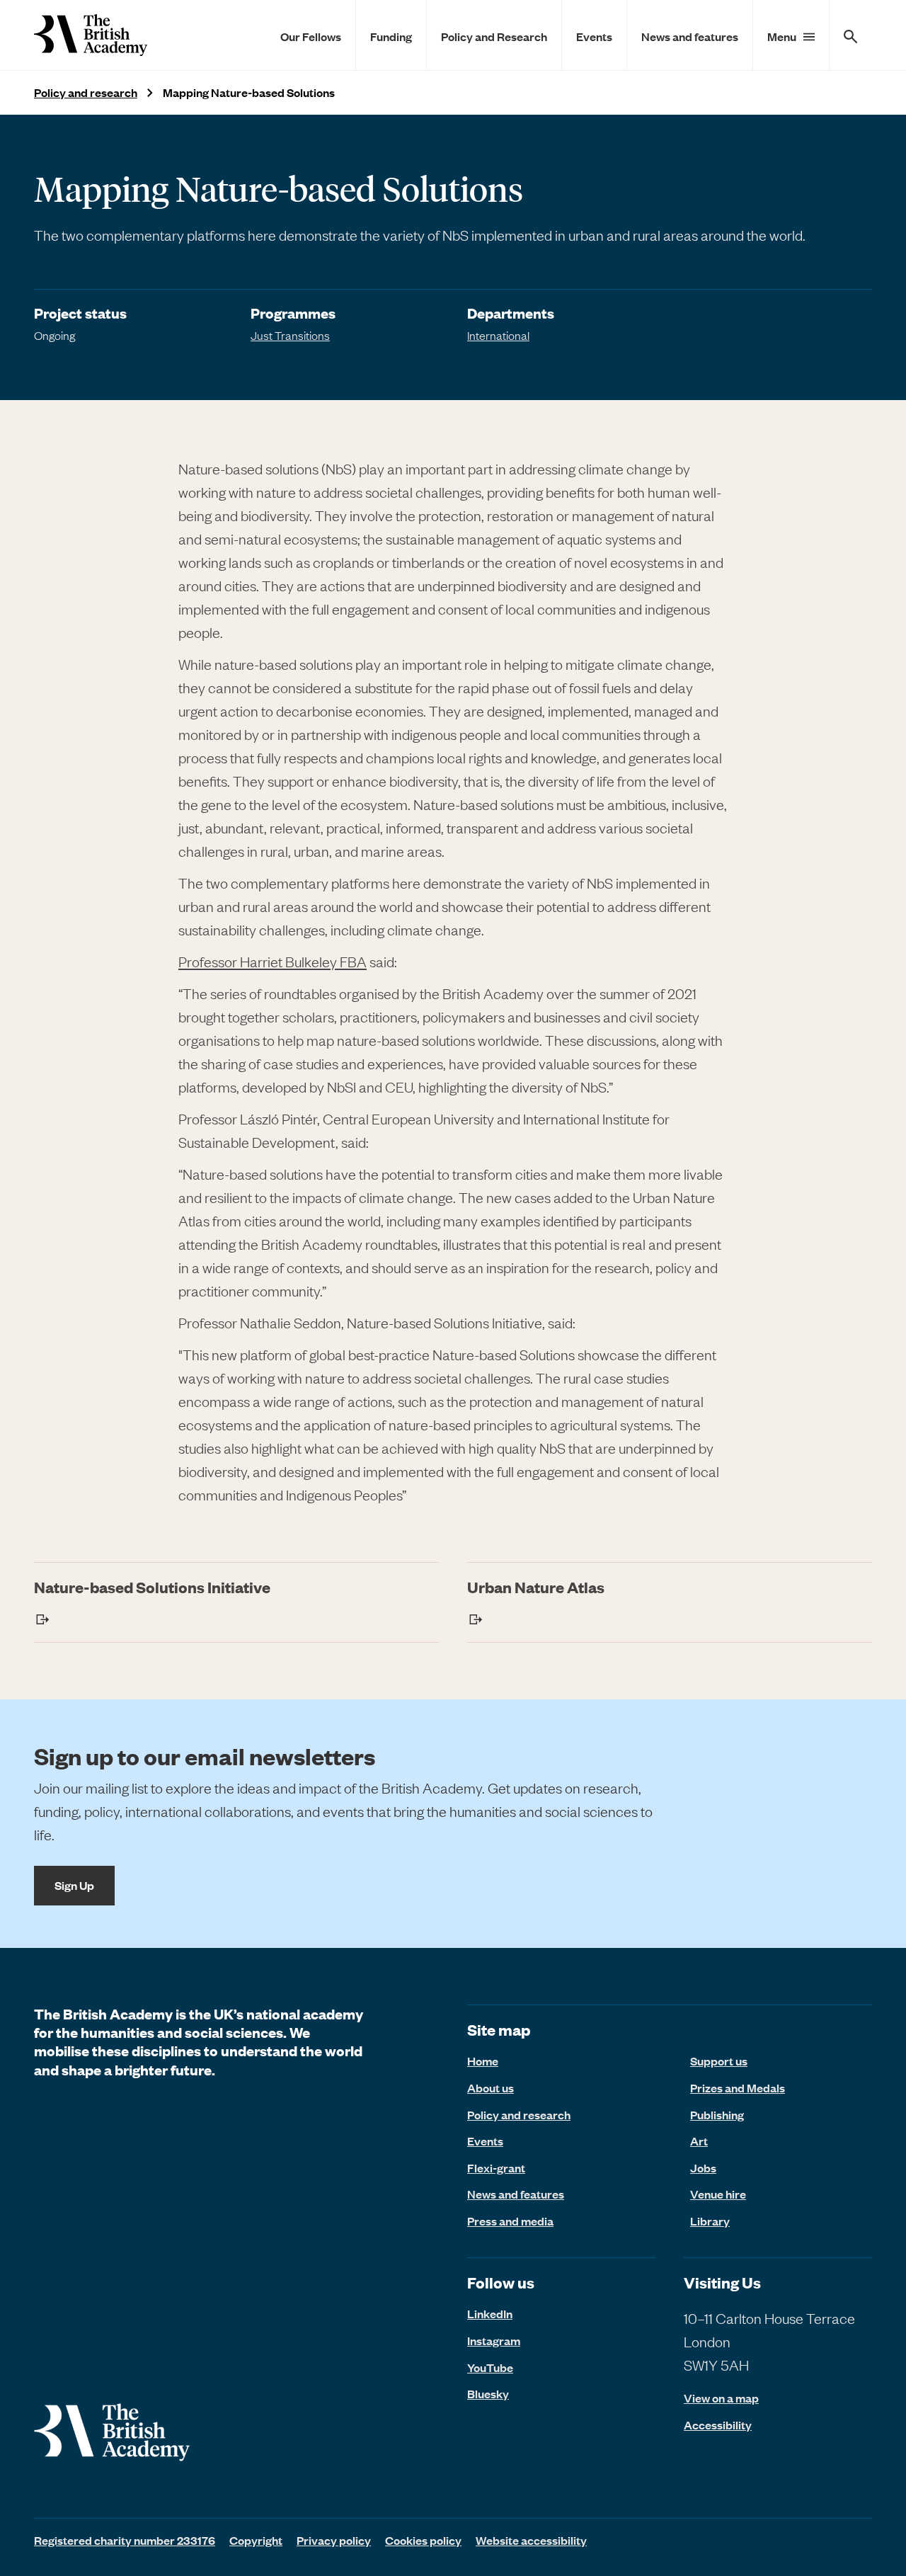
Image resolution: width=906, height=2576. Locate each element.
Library (710, 2221)
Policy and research (86, 92)
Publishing (717, 2114)
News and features (690, 36)
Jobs (703, 2167)
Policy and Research (494, 36)
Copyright (256, 2540)
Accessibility (718, 2425)
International (498, 335)
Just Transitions (290, 335)
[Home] (91, 35)
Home (483, 2061)
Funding (391, 36)
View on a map (721, 2398)
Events (594, 36)
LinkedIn (490, 2313)
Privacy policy (334, 2540)
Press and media (510, 2221)
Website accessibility (531, 2540)
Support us (719, 2061)
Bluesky (488, 2393)
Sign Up (74, 1885)
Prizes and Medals (738, 2087)
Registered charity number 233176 (125, 2540)
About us (491, 2087)
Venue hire (718, 2194)
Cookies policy (423, 2540)
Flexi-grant (496, 2167)
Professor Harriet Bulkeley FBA (273, 961)
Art (699, 2141)
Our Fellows (311, 36)
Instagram (494, 2340)
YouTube (490, 2367)
